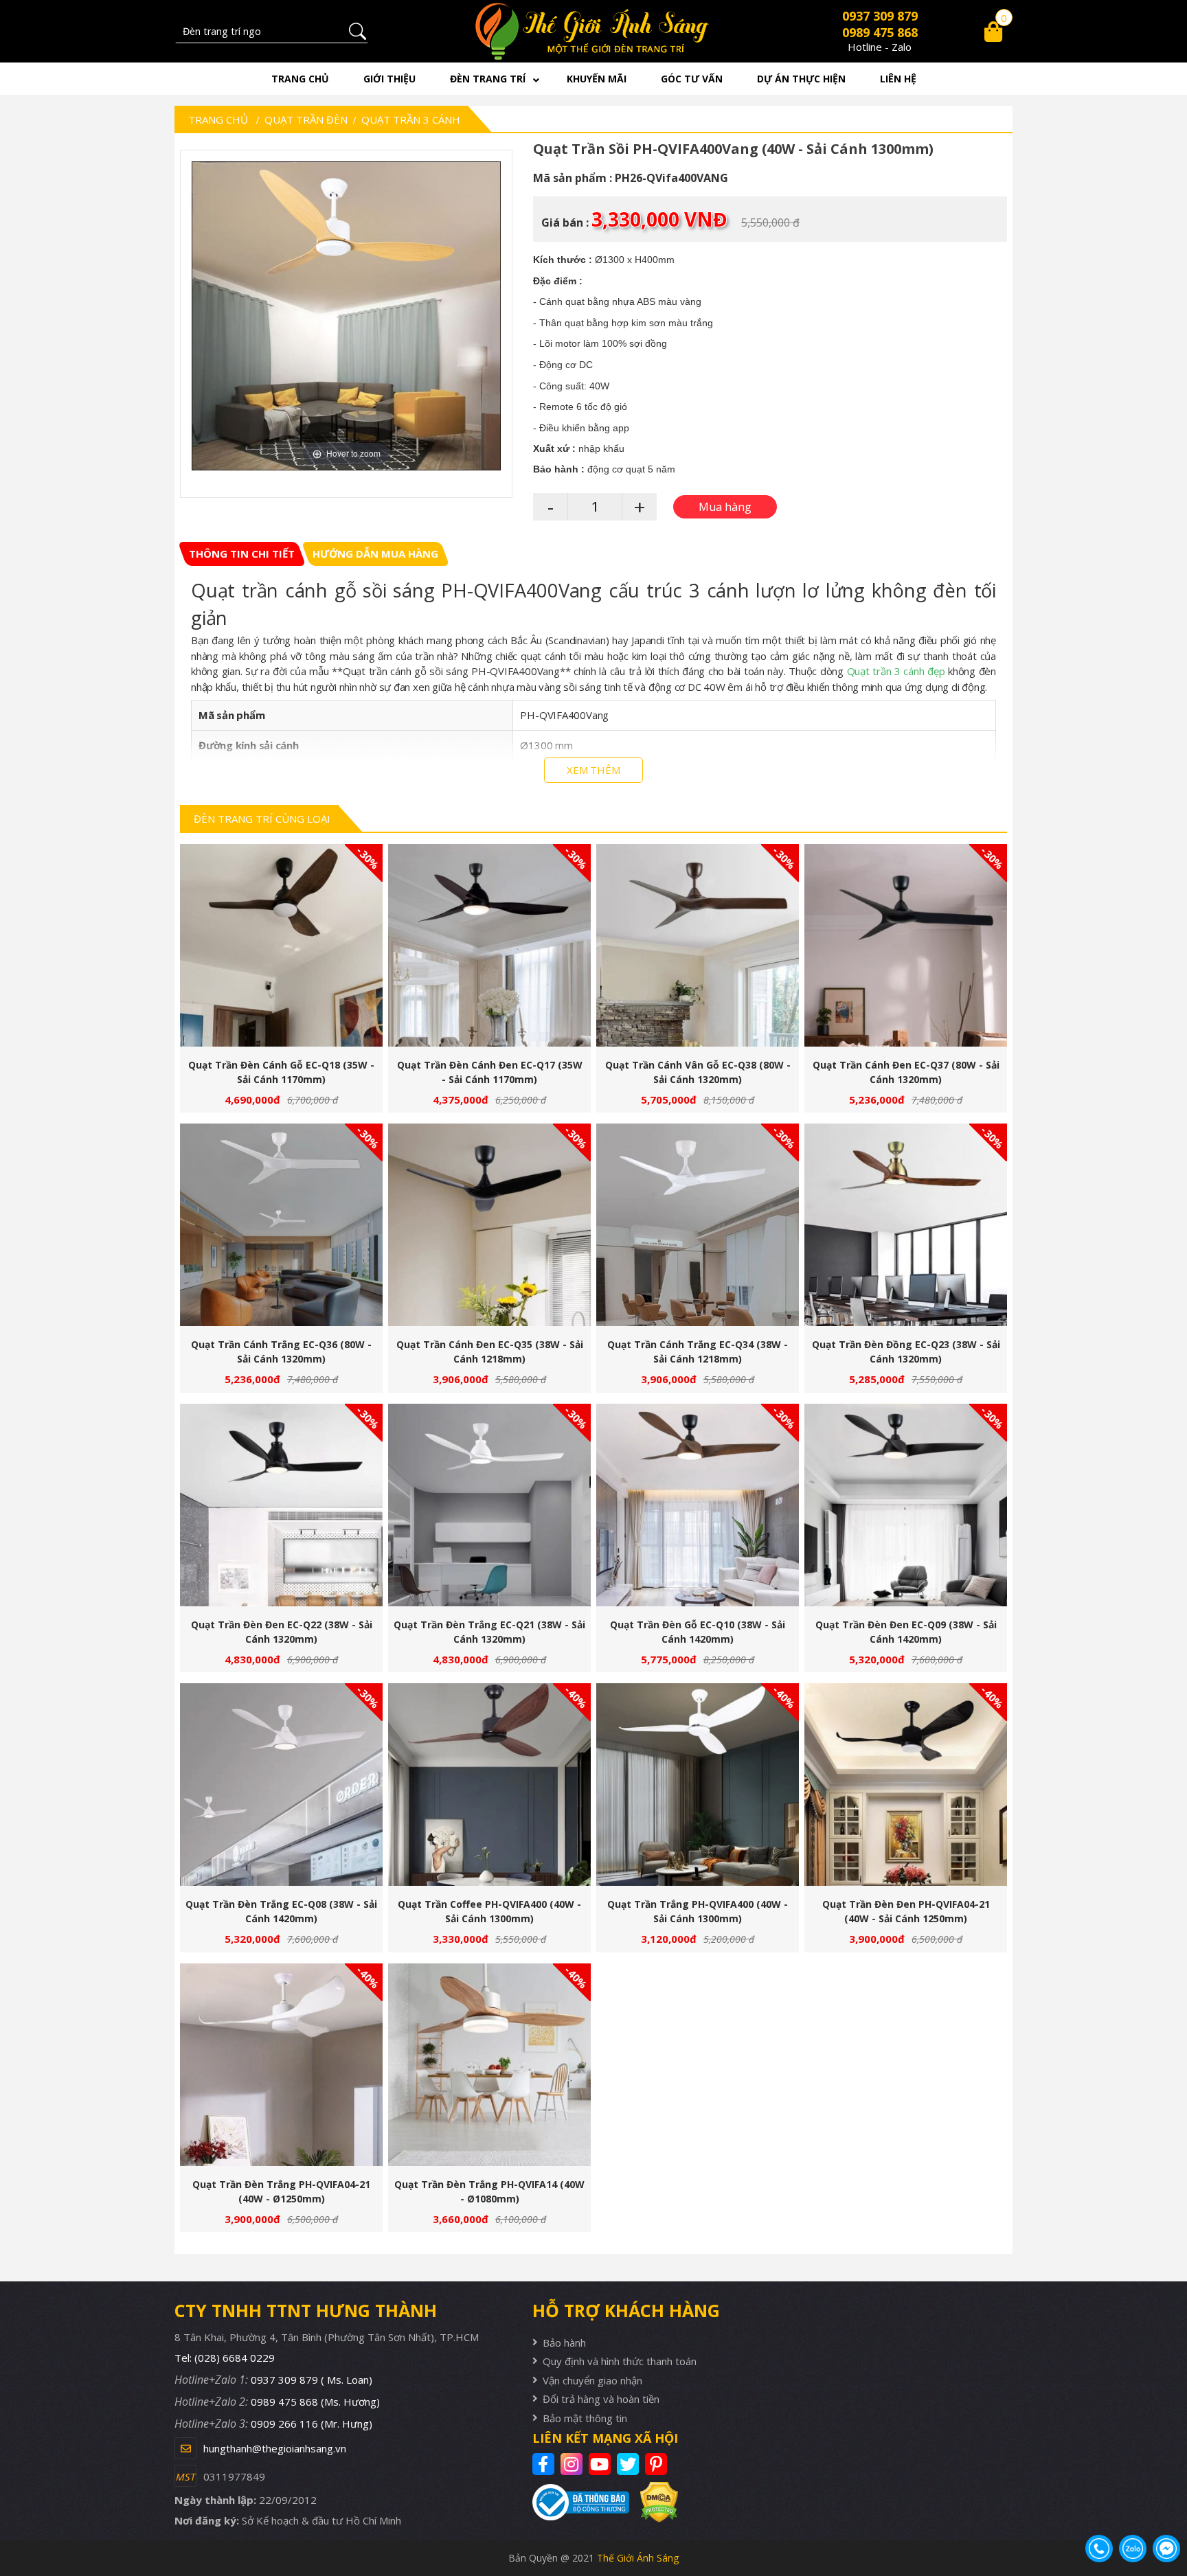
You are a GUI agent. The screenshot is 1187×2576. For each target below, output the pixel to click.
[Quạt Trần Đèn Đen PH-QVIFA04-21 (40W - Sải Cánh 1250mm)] (906, 1785)
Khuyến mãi (597, 79)
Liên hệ (898, 79)
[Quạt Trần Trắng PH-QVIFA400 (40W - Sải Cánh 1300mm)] (698, 1785)
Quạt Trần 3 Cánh (411, 119)
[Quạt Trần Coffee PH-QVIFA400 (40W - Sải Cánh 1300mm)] (489, 1785)
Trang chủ (300, 79)
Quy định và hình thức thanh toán (620, 2361)
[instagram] (573, 2464)
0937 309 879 (880, 16)
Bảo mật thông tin (585, 2418)
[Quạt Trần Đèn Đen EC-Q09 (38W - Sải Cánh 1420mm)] (906, 1505)
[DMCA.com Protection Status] (654, 2502)
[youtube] (601, 2464)
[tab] (242, 554)
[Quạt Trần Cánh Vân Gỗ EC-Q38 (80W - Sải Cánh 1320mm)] (698, 945)
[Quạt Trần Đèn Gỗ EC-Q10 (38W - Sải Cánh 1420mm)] (698, 1505)
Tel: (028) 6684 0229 (225, 2358)
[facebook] (545, 2464)
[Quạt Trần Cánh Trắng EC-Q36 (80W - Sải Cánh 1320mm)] (281, 1225)
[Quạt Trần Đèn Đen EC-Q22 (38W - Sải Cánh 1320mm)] (281, 1505)
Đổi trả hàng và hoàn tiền (601, 2399)
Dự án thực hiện (801, 79)
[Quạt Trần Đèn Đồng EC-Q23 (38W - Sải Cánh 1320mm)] (906, 1225)
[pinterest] (658, 2464)
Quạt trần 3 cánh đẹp (896, 671)
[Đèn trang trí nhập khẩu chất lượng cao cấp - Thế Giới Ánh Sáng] (594, 31)
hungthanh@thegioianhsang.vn (275, 2448)
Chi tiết (276, 951)
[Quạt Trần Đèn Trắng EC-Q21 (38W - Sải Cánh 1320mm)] (489, 1505)
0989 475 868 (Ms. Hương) (315, 2402)
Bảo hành (564, 2343)
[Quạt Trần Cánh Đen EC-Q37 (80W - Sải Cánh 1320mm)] (906, 945)
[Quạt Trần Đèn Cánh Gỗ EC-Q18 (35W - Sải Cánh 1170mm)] (281, 945)
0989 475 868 (880, 32)
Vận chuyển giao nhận (592, 2380)
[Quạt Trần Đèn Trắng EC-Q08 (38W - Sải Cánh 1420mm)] (281, 1785)
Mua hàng (287, 951)
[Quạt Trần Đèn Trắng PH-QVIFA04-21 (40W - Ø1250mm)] (281, 2065)
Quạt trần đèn (306, 119)
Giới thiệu (389, 79)
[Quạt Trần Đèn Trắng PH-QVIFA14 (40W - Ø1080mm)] (489, 2065)
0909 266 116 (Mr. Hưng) (312, 2424)
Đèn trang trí (488, 79)
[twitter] (630, 2464)
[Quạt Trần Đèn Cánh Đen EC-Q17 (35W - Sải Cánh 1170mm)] (489, 945)
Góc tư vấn (692, 79)
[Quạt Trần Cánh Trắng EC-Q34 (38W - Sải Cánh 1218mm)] (698, 1225)
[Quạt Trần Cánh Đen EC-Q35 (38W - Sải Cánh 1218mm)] (489, 1225)
